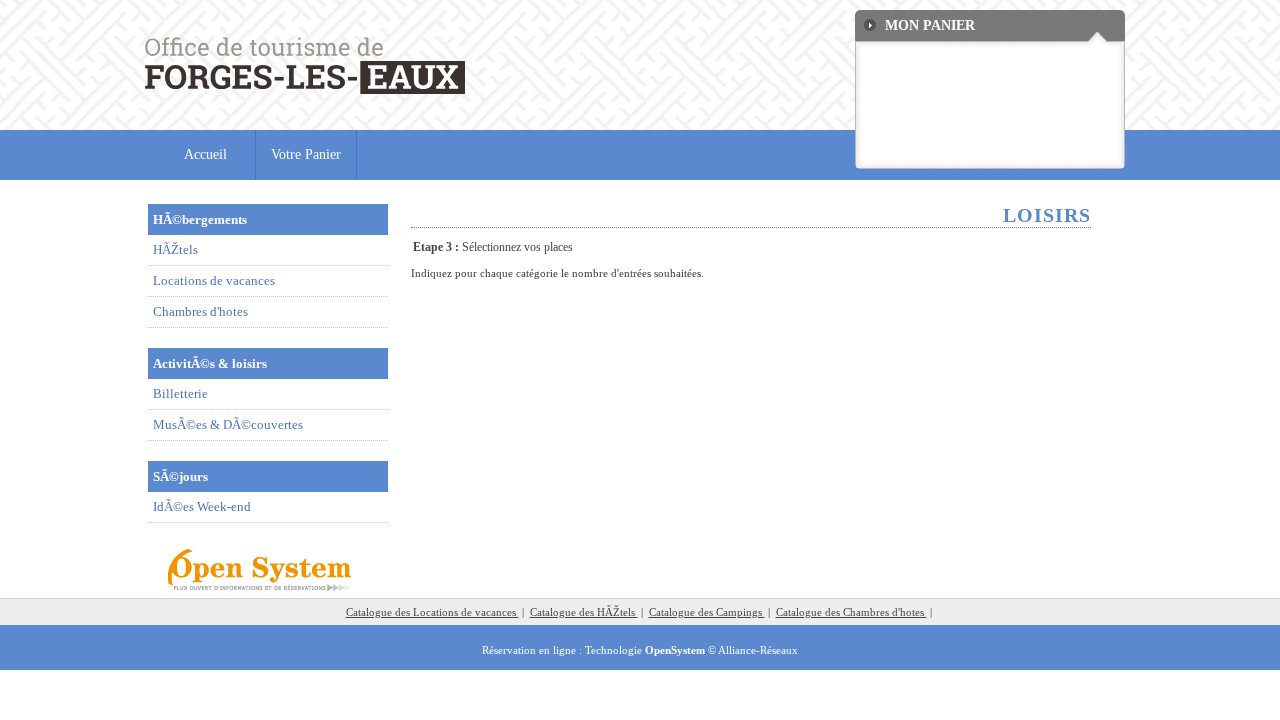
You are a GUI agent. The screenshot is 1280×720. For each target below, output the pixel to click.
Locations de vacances (214, 280)
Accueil (205, 154)
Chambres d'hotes (200, 311)
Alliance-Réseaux (758, 650)
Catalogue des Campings (707, 612)
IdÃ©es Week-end (202, 506)
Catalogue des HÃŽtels (584, 612)
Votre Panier (306, 154)
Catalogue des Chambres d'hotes (851, 612)
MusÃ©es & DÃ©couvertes (228, 424)
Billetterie (180, 393)
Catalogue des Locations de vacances (432, 612)
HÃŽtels (175, 249)
